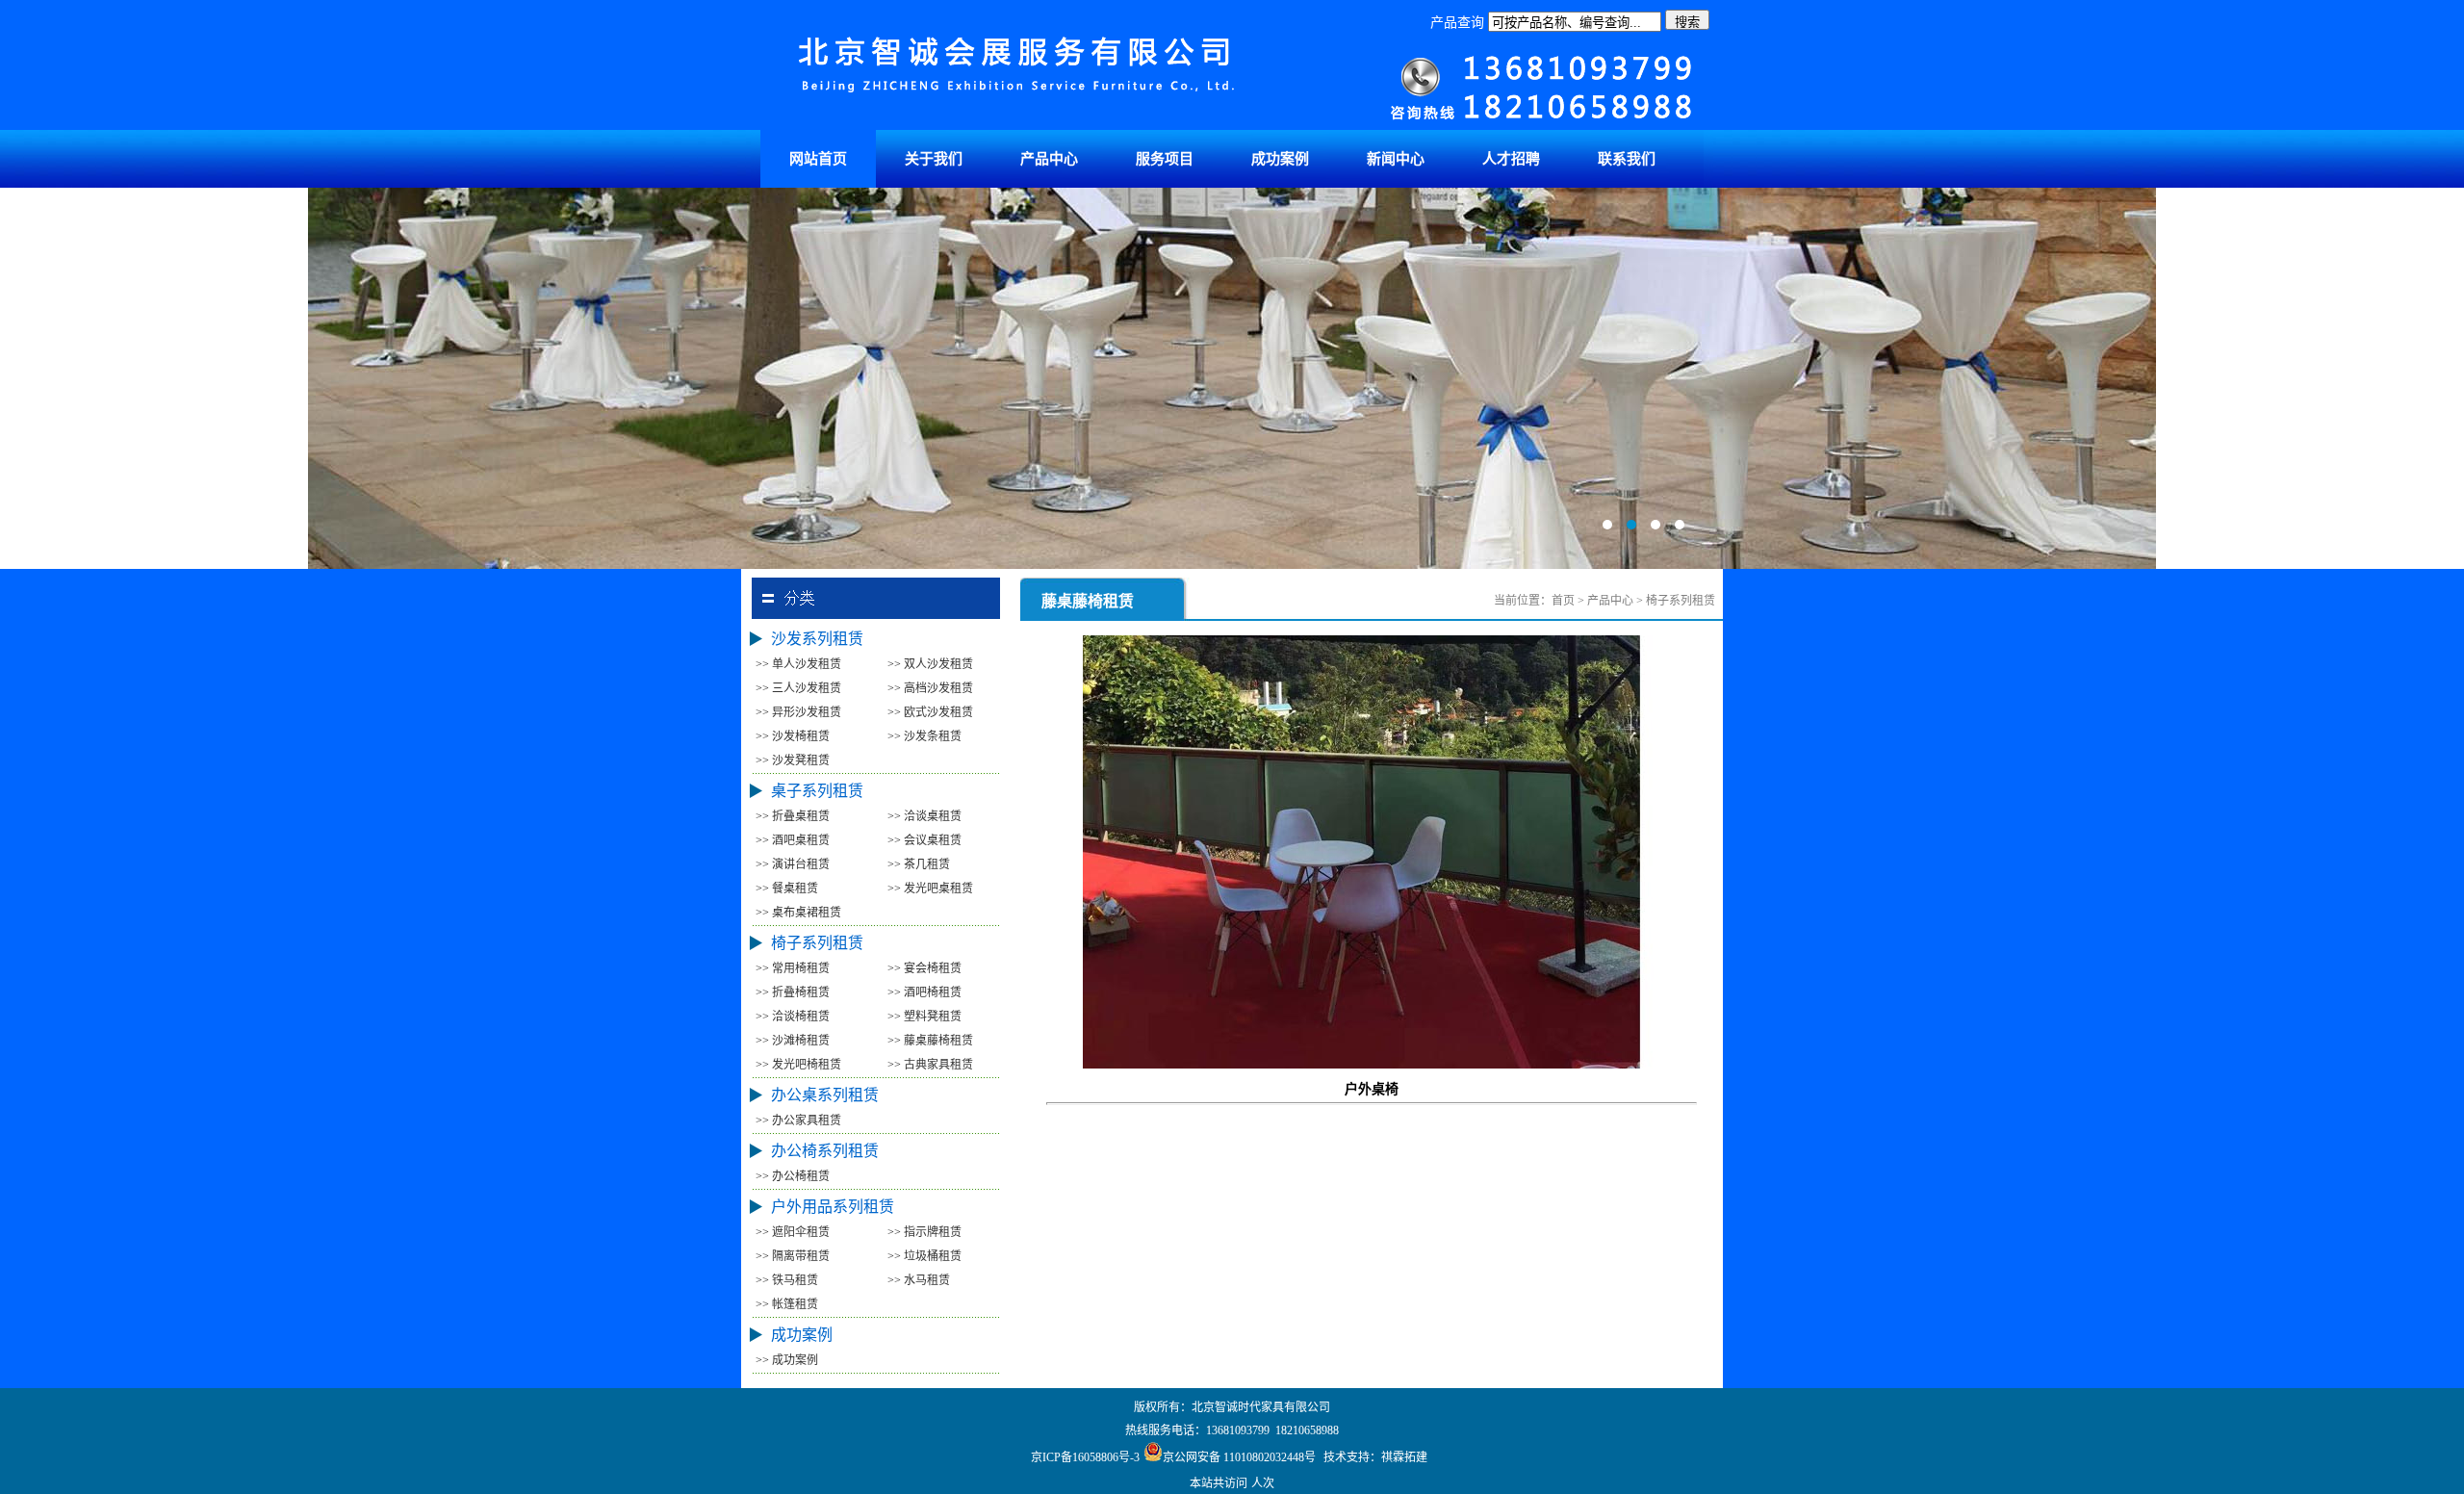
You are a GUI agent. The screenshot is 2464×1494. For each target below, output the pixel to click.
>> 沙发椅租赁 (793, 736)
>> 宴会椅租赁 (924, 968)
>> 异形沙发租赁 (798, 712)
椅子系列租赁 (817, 943)
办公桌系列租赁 (825, 1095)
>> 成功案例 (787, 1360)
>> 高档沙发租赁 (930, 688)
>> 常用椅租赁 (793, 968)
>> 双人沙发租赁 (930, 664)
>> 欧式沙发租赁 (930, 712)
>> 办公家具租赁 (798, 1120)
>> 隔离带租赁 (793, 1256)
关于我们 (934, 159)
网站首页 (818, 159)
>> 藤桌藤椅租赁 (930, 1041)
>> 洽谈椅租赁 (793, 1017)
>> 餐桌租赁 (787, 889)
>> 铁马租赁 (787, 1280)
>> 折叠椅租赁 (793, 992)
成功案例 (1280, 159)
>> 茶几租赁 (919, 864)
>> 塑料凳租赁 (924, 1017)
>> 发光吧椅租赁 (798, 1065)
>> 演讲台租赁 (793, 864)
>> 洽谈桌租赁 (924, 816)
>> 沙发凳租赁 (793, 760)
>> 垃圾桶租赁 (924, 1256)
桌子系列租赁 (817, 791)
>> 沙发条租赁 (924, 736)
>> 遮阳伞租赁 (793, 1232)
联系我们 (1627, 159)
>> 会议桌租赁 (924, 840)
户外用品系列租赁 (833, 1207)
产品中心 (1049, 159)
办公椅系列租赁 (825, 1151)
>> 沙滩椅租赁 (793, 1041)
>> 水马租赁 (919, 1280)
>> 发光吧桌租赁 (930, 889)
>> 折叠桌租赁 (793, 816)
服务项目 (1165, 159)
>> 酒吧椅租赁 (924, 992)
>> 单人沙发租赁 (798, 664)
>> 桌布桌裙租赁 (798, 913)
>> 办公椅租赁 (793, 1176)
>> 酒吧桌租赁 (793, 840)
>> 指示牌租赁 (924, 1232)
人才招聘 (1511, 159)
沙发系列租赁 (817, 639)
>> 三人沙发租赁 (798, 688)
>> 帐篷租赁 (787, 1304)
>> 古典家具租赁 (930, 1065)
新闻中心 (1396, 159)
